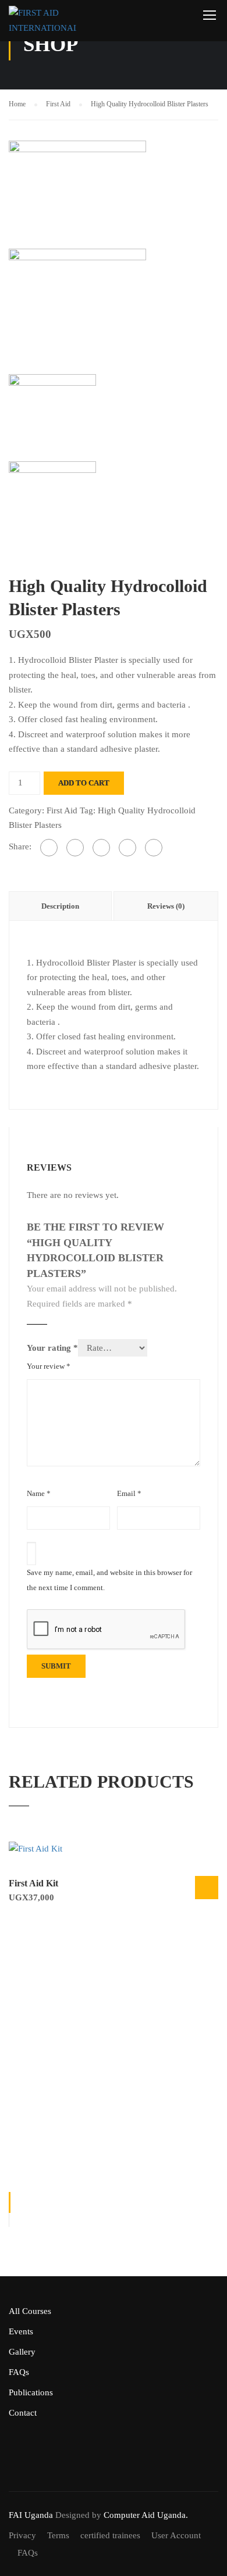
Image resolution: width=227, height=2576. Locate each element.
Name (39, 1493)
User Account (176, 2535)
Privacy (22, 2535)
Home (17, 104)
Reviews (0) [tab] (166, 906)
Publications (31, 2392)
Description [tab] (60, 906)
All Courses (30, 2311)
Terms (58, 2535)
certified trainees (110, 2535)
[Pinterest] (127, 848)
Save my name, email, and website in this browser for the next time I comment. (109, 1580)
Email (129, 1493)
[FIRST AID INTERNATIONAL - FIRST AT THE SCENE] (42, 24)
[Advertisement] (114, 2039)
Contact (23, 2413)
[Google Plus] (75, 848)
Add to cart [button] (207, 1888)
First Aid (58, 104)
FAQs (19, 2372)
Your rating (52, 1348)
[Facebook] (49, 848)
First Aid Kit (33, 1883)
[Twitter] (101, 848)
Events (21, 2331)
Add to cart (84, 783)
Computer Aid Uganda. (146, 2515)
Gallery (22, 2352)
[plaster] (77, 193)
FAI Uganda (31, 2515)
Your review (49, 1366)
